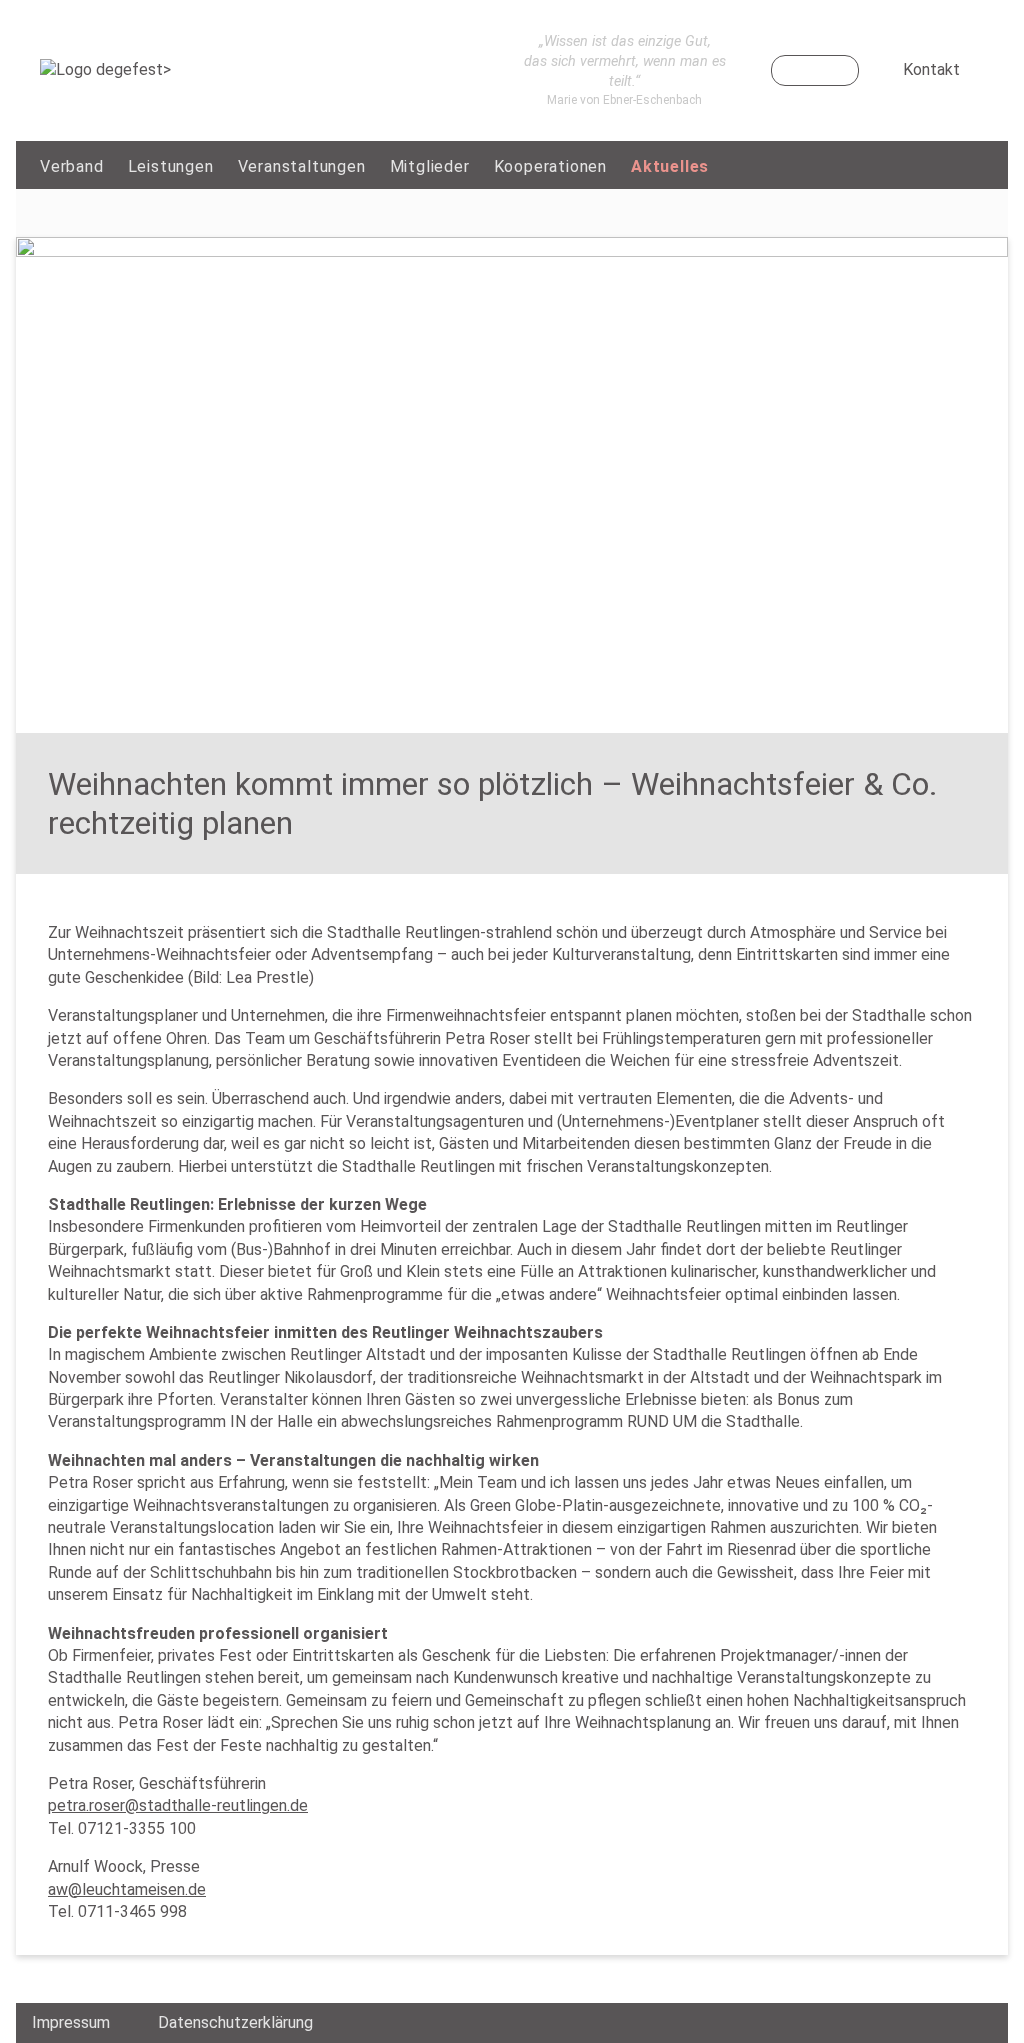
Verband (72, 166)
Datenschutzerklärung (235, 2022)
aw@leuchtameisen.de (127, 1889)
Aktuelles (670, 166)
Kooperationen (550, 166)
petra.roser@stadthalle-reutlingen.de (178, 1805)
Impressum (71, 2022)
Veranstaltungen (302, 166)
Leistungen (171, 166)
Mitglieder (430, 166)
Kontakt (931, 69)
